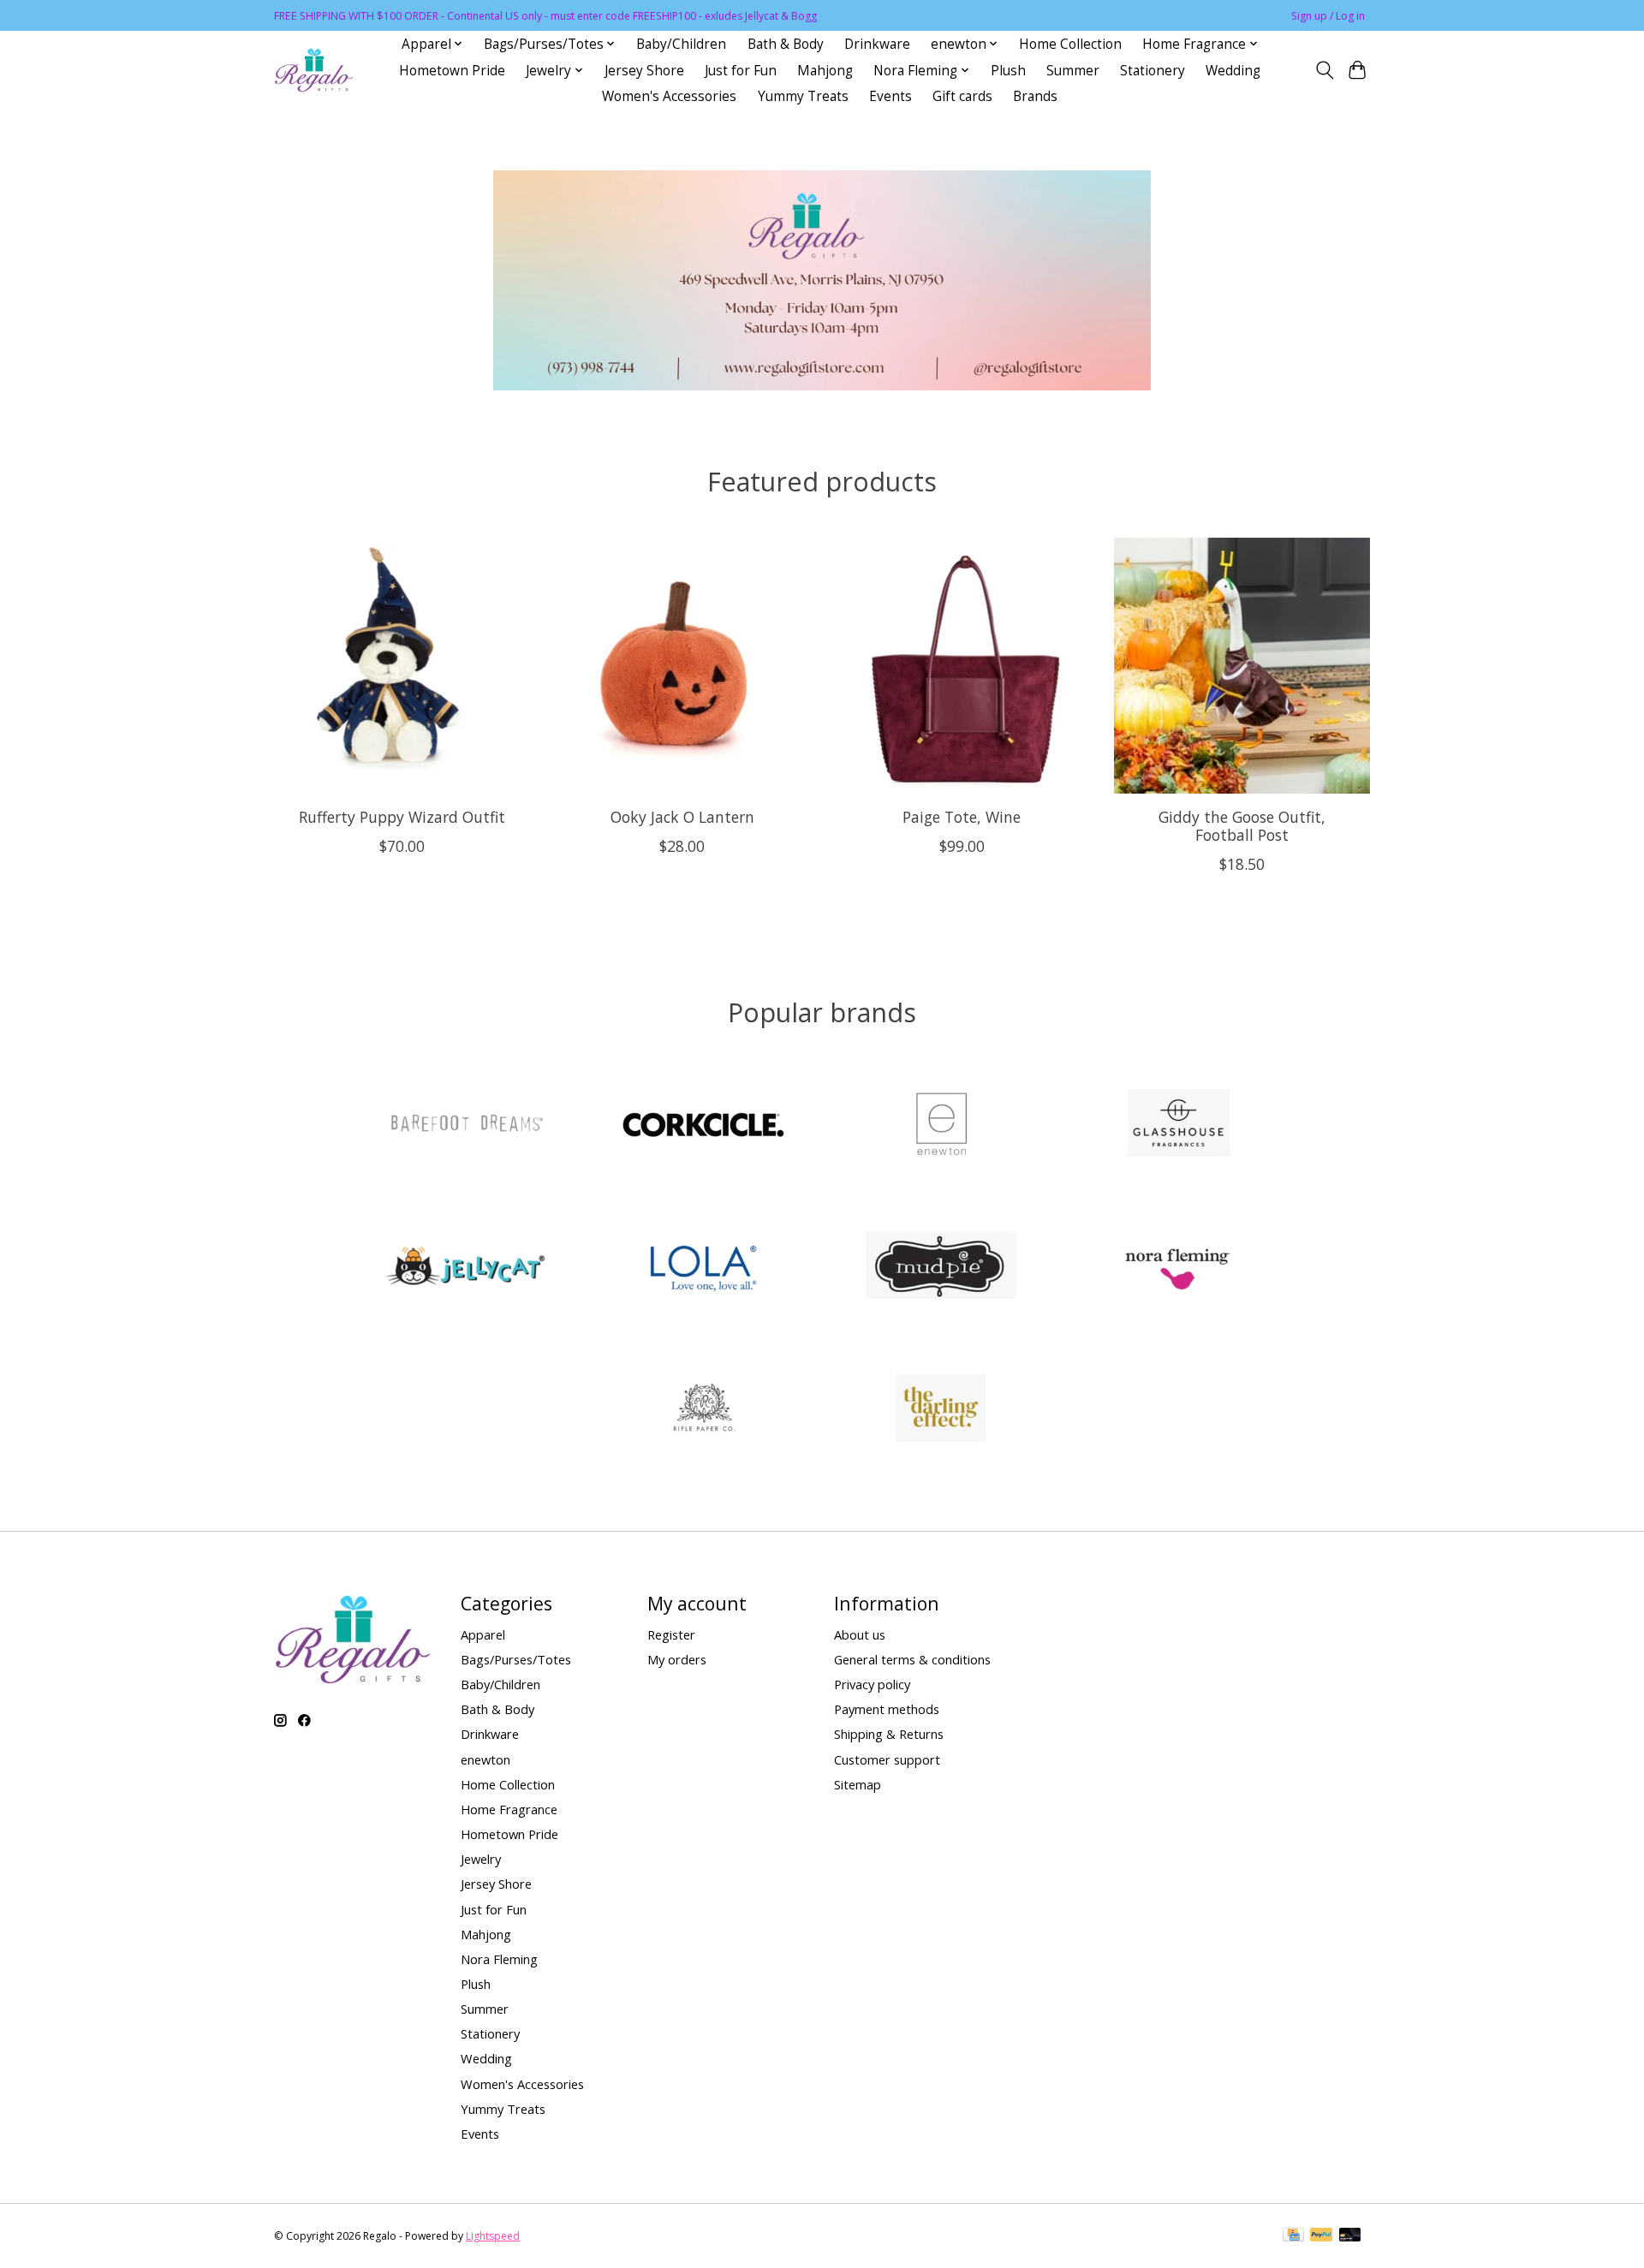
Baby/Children (681, 44)
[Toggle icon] (1324, 70)
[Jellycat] (466, 1268)
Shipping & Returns (889, 1734)
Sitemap (858, 1784)
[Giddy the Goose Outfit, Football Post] (1242, 666)
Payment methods (887, 1709)
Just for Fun (741, 71)
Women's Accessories (669, 96)
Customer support (887, 1759)
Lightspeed (493, 2236)
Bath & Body (786, 44)
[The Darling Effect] (941, 1410)
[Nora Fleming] (1178, 1268)
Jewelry (481, 1859)
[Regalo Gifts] (315, 71)
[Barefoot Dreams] (466, 1125)
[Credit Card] (1293, 2236)
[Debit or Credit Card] (1350, 2236)
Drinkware (877, 44)
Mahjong (825, 71)
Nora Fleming (499, 1959)
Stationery (1153, 71)
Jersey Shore (644, 71)
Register (671, 1634)
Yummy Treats (803, 96)
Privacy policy (872, 1684)
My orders (677, 1659)
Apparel (483, 1634)
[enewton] (941, 1125)
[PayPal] (1321, 2236)
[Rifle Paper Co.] (703, 1410)
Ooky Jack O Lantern (682, 816)
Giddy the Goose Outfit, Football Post (1242, 825)
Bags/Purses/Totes (516, 1659)
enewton (485, 1759)
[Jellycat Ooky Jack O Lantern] (682, 666)
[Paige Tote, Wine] (962, 666)
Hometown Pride (452, 71)
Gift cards (962, 96)
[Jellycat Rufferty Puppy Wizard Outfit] (402, 666)
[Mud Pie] (941, 1268)
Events (890, 96)
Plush (1008, 71)
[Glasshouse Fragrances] (1178, 1125)
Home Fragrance (509, 1809)
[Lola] (703, 1268)
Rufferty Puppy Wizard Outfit (402, 816)
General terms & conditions (912, 1659)
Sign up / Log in (1328, 16)
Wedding (1233, 71)
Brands (1035, 96)
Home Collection (1070, 44)
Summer (1073, 71)
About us (860, 1634)
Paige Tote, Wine (962, 816)
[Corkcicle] (703, 1125)
